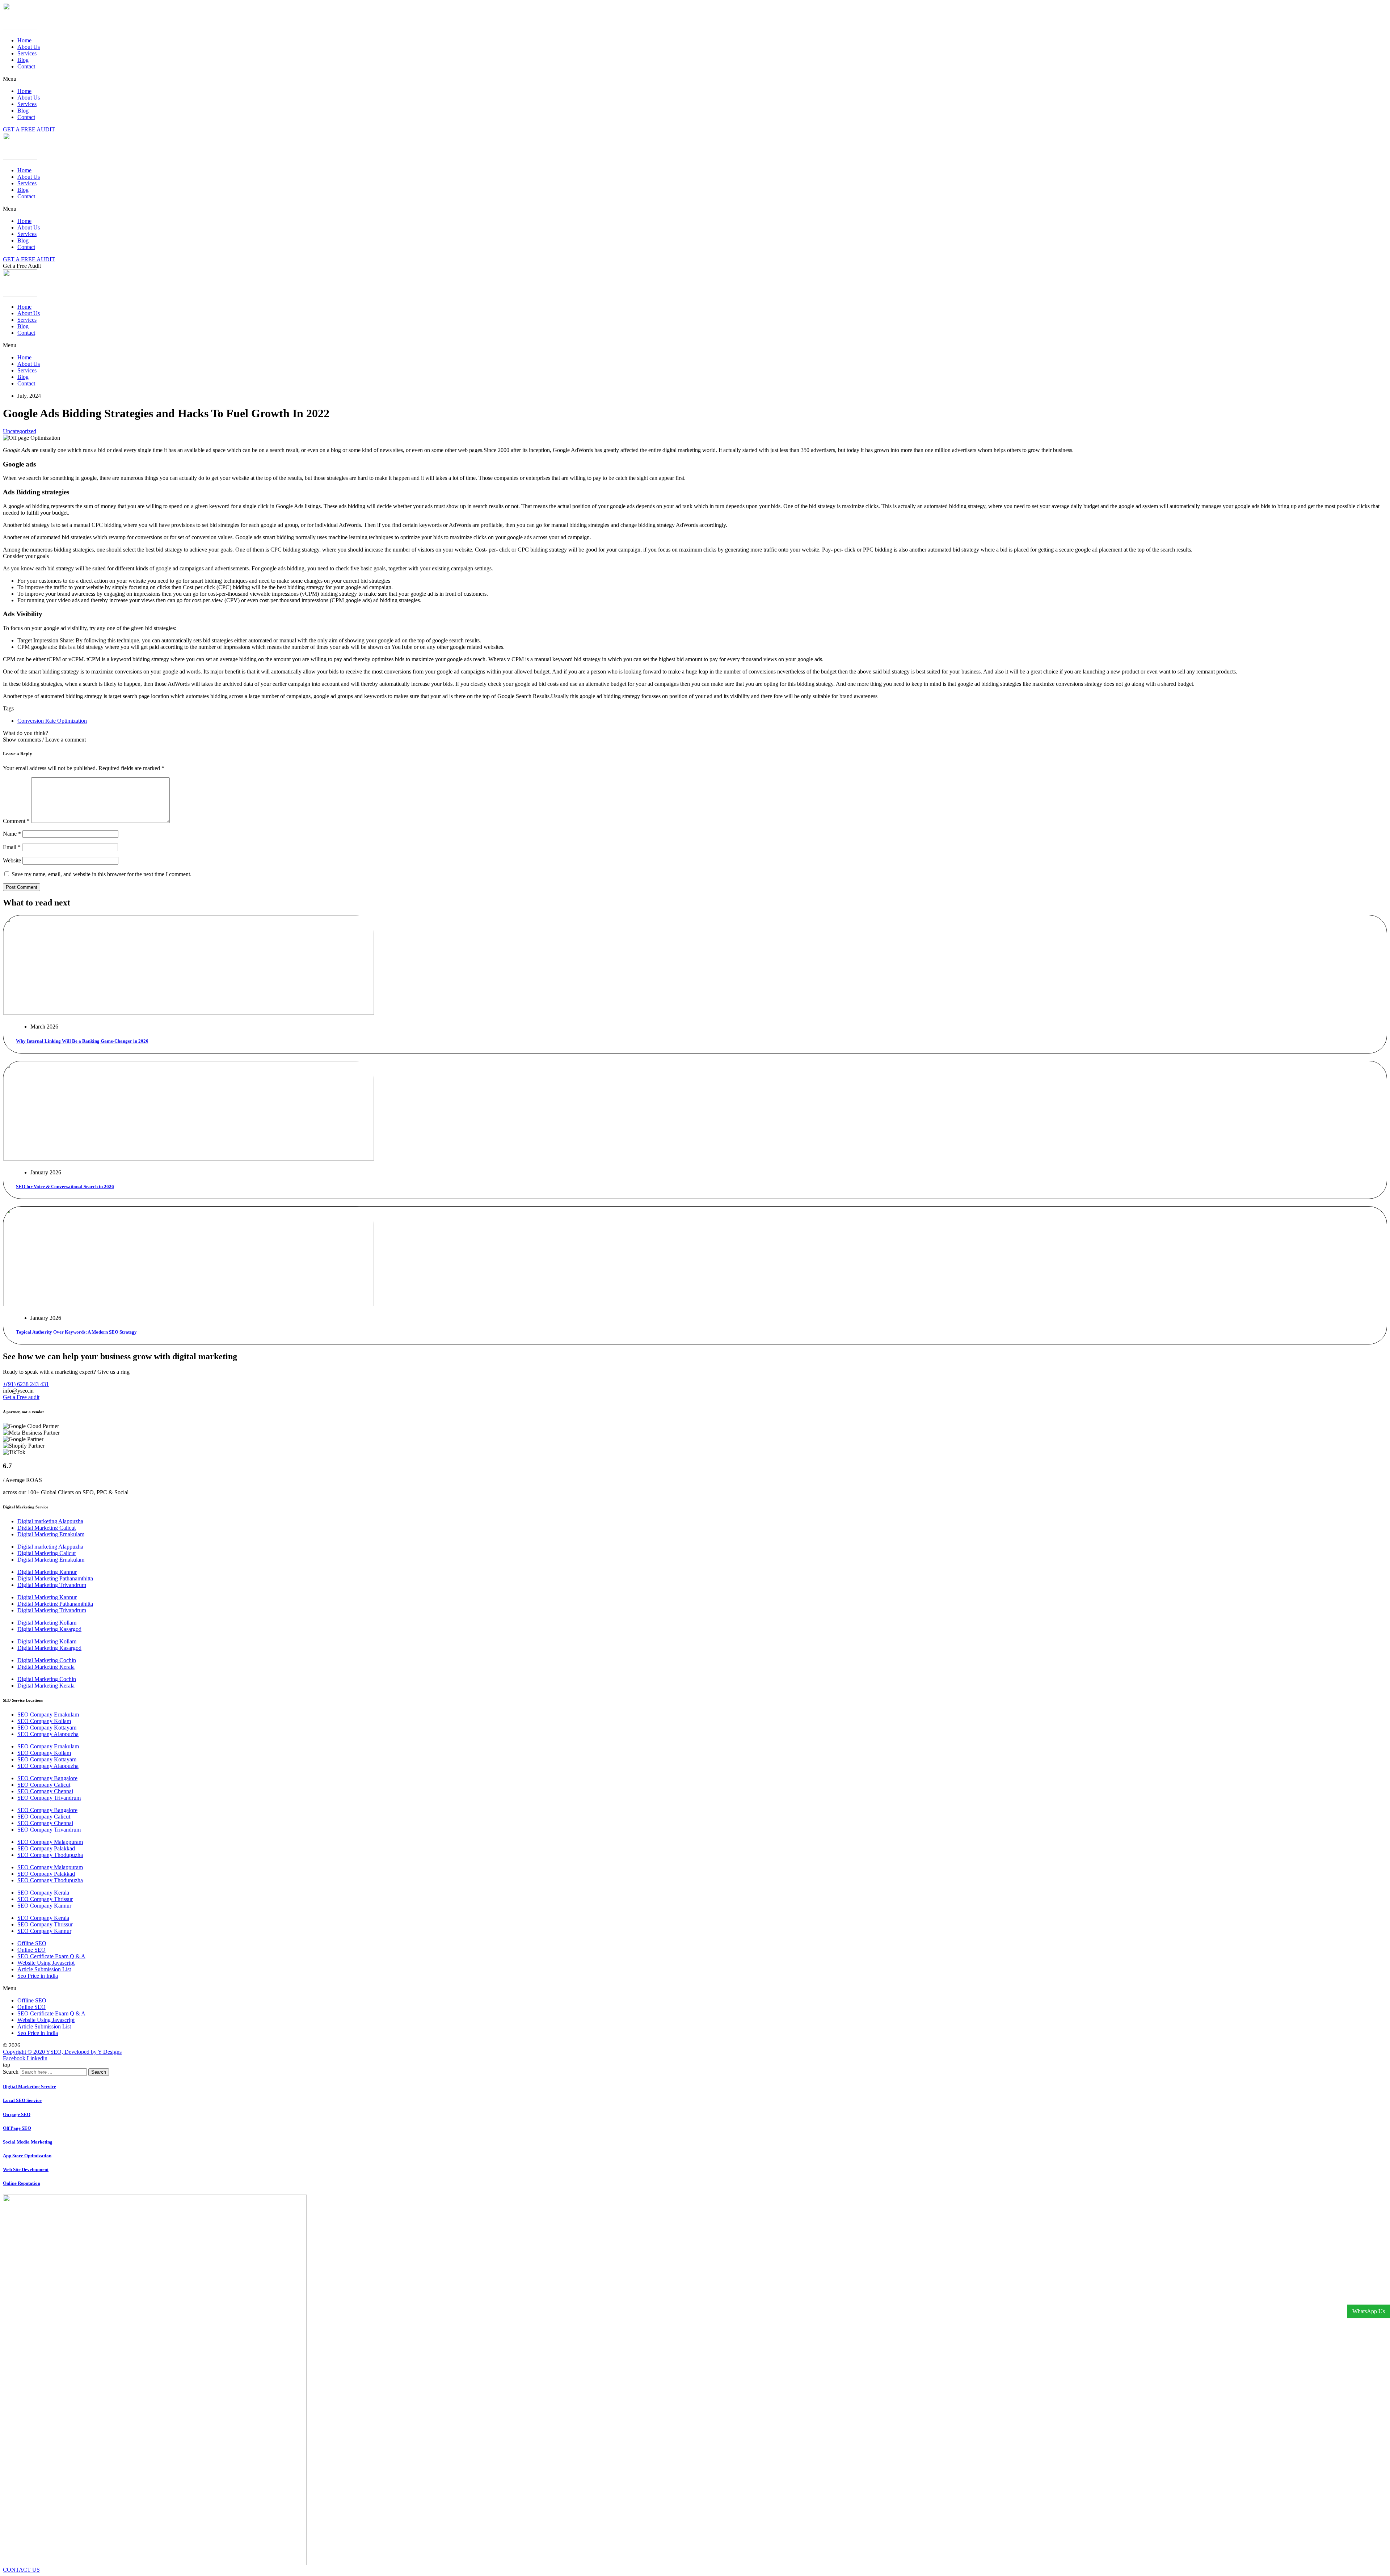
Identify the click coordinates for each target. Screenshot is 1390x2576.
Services (27, 53)
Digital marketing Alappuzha (50, 1521)
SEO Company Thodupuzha (50, 1855)
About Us (29, 47)
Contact (26, 66)
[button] (695, 79)
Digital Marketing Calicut (47, 1528)
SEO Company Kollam (44, 1721)
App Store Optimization (27, 2156)
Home (24, 40)
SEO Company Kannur (44, 1906)
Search (11, 2072)
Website (12, 860)
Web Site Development (26, 2169)
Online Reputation (22, 2183)
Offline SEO (32, 1943)
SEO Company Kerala (43, 1893)
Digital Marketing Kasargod (49, 1629)
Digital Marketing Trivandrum (52, 1585)
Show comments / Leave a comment (44, 740)
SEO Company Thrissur (45, 1899)
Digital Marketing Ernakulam (51, 1534)
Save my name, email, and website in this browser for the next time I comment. (102, 874)
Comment (16, 821)
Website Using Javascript (46, 1963)
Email (12, 847)
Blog (23, 60)
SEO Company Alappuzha (48, 1734)
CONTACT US (21, 2570)
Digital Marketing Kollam (47, 1623)
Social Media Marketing (28, 2142)
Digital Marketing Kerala (46, 1667)
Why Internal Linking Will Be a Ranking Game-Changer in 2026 (82, 1041)
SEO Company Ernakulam (48, 1714)
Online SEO (31, 1950)
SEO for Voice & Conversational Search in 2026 (65, 1186)
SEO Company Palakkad (46, 1848)
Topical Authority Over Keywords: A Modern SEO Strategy (76, 1332)
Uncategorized (20, 431)
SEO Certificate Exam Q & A (51, 1956)
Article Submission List (44, 1969)
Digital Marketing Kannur (47, 1572)
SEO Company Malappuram (50, 1842)
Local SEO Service (22, 2100)
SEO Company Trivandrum (49, 1798)
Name (12, 834)
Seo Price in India (38, 1976)
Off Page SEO (17, 2128)
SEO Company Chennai (45, 1791)
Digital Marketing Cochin (47, 1660)
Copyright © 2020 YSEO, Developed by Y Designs (62, 2052)
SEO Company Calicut (44, 1785)
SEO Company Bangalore (47, 1778)
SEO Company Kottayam (47, 1728)
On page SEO (17, 2114)
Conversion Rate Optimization (52, 721)
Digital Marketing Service (30, 2087)
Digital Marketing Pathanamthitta (55, 1578)
